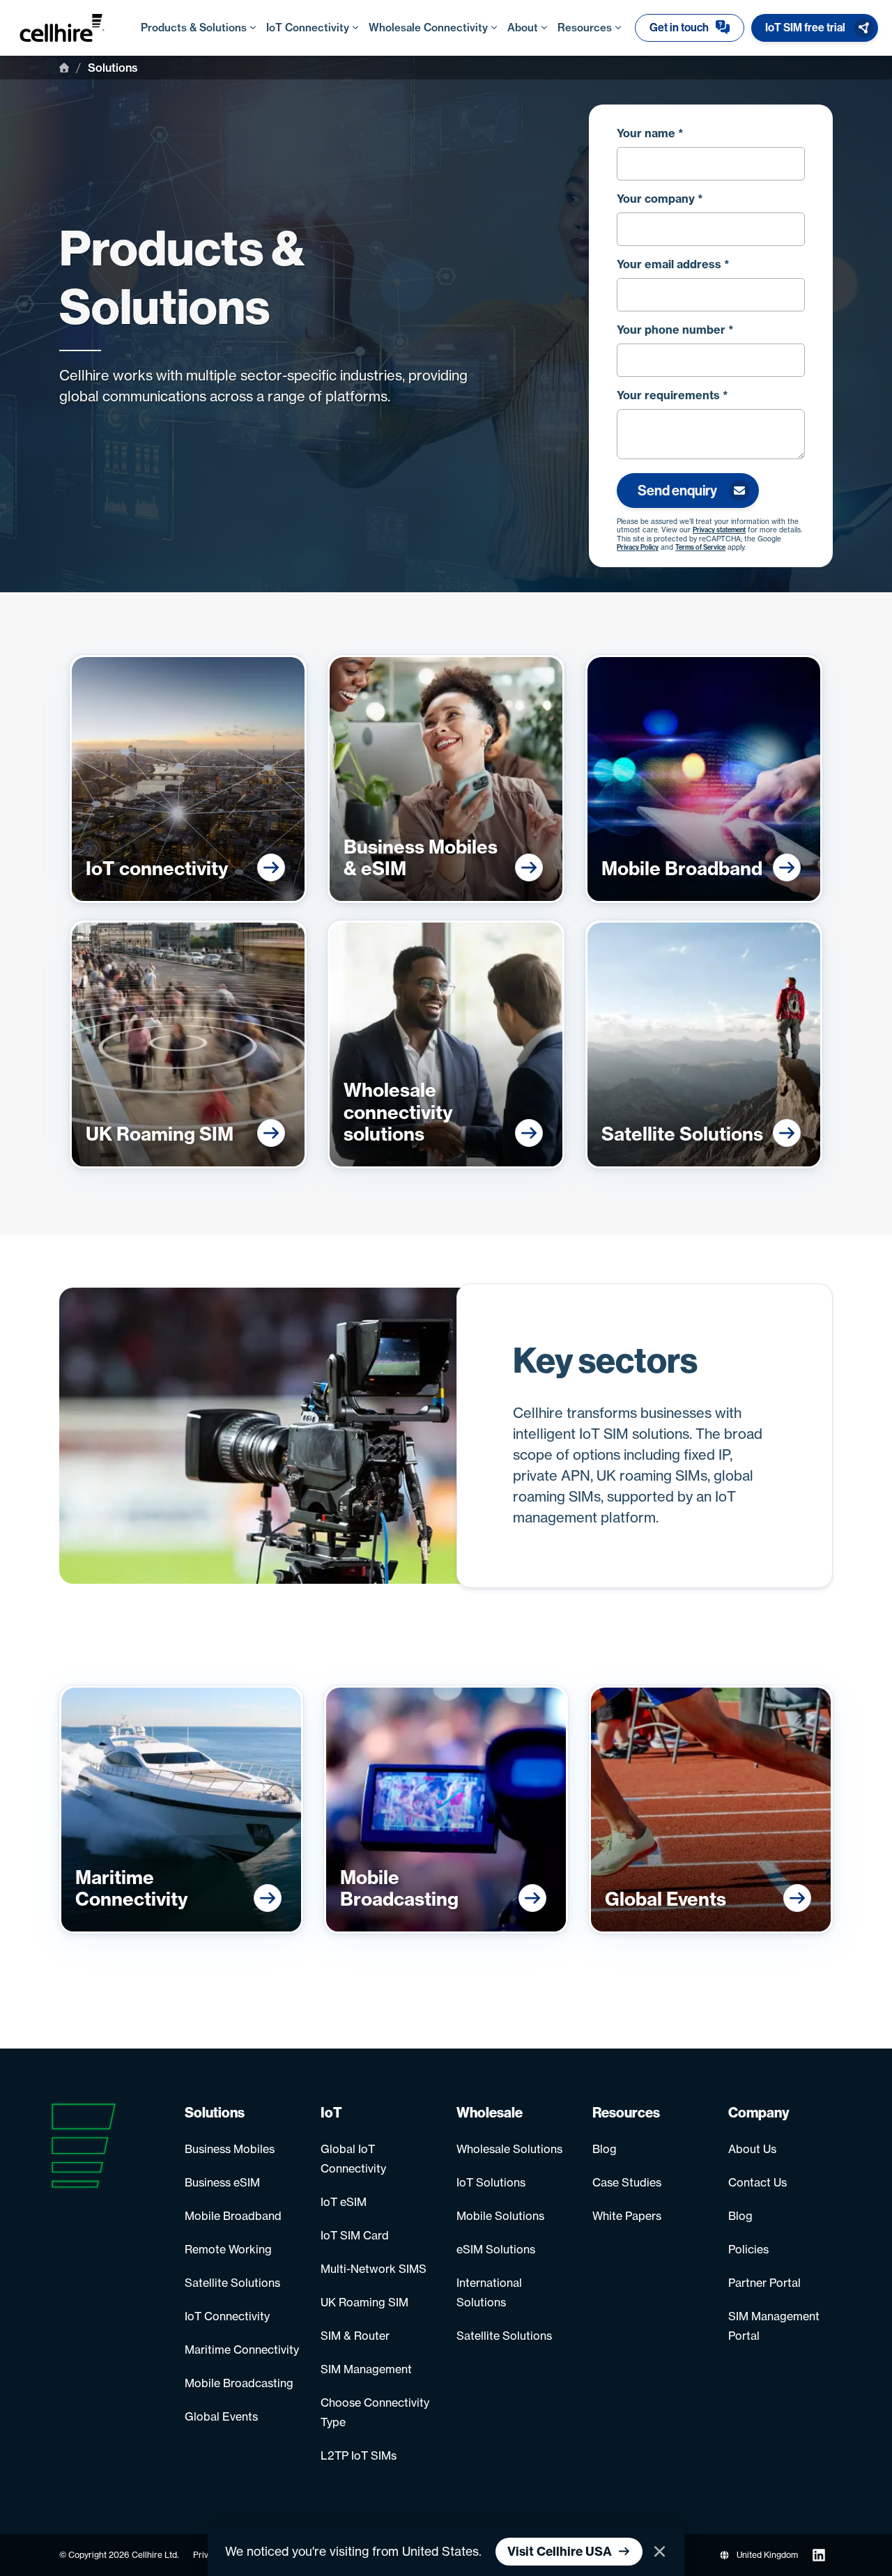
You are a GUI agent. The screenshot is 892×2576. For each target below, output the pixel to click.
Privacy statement (719, 530)
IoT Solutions (491, 2182)
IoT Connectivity (227, 2316)
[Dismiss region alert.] (660, 2552)
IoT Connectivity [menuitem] (308, 28)
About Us (752, 2149)
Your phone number (675, 330)
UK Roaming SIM (364, 2302)
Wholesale (490, 2113)
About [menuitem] (523, 28)
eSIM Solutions (496, 2249)
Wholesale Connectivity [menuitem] (428, 28)
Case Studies (627, 2182)
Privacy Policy (638, 548)
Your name (650, 133)
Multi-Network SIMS (374, 2269)
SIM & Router (355, 2336)
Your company (660, 199)
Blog (605, 2149)
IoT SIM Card (355, 2235)
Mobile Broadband (233, 2216)
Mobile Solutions (500, 2216)
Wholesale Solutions (509, 2149)
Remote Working (228, 2249)
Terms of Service (700, 548)
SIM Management (366, 2369)
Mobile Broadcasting (239, 2383)
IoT (331, 2113)
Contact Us (758, 2182)
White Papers (627, 2216)
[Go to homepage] (76, 28)
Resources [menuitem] (585, 28)
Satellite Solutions (232, 2283)
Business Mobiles (230, 2149)
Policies (748, 2249)
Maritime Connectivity (242, 2350)
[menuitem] (690, 28)
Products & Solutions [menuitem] (194, 28)
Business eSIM (222, 2182)
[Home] (64, 68)
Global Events (221, 2416)
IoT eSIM (344, 2202)
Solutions (215, 2113)
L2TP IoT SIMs (359, 2455)
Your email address (673, 264)
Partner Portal (764, 2283)
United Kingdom (767, 2555)
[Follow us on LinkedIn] (819, 2555)
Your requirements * (672, 395)
